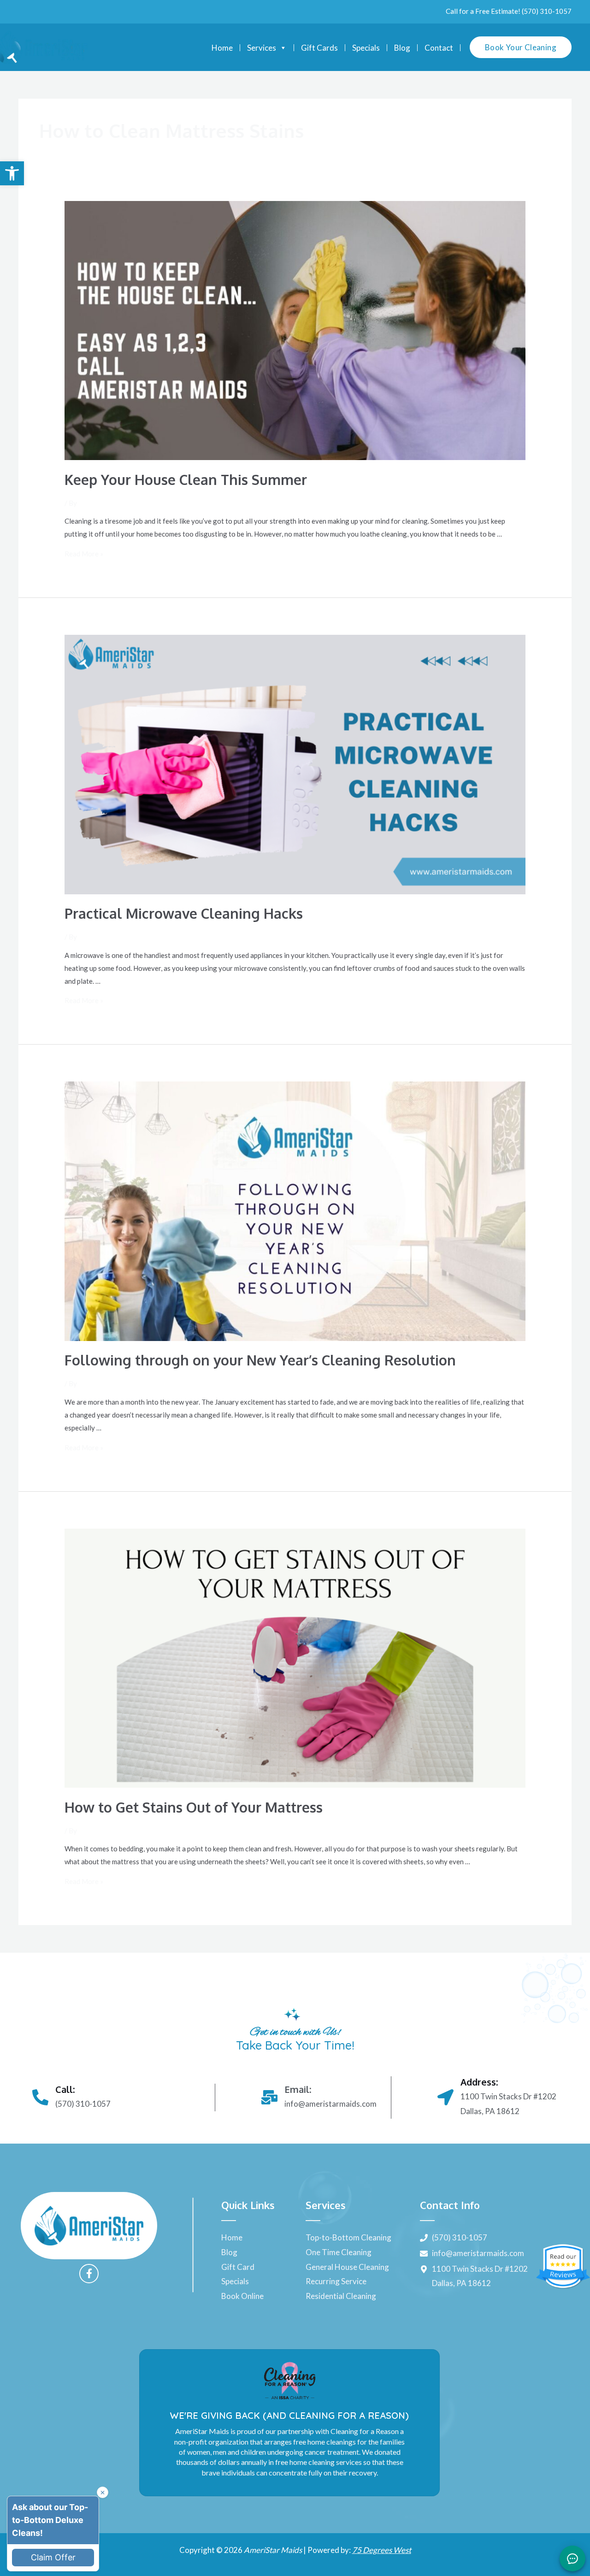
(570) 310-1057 (547, 11)
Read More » (84, 554)
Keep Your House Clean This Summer (186, 479)
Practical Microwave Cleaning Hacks (184, 913)
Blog (402, 48)
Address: (479, 2082)
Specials (366, 48)
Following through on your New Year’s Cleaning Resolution (260, 1360)
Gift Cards (319, 48)
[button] (12, 173)
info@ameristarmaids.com (330, 2104)
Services (262, 48)
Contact (439, 48)
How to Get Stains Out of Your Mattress (194, 1807)
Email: (298, 2089)
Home (222, 48)
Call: (65, 2089)
